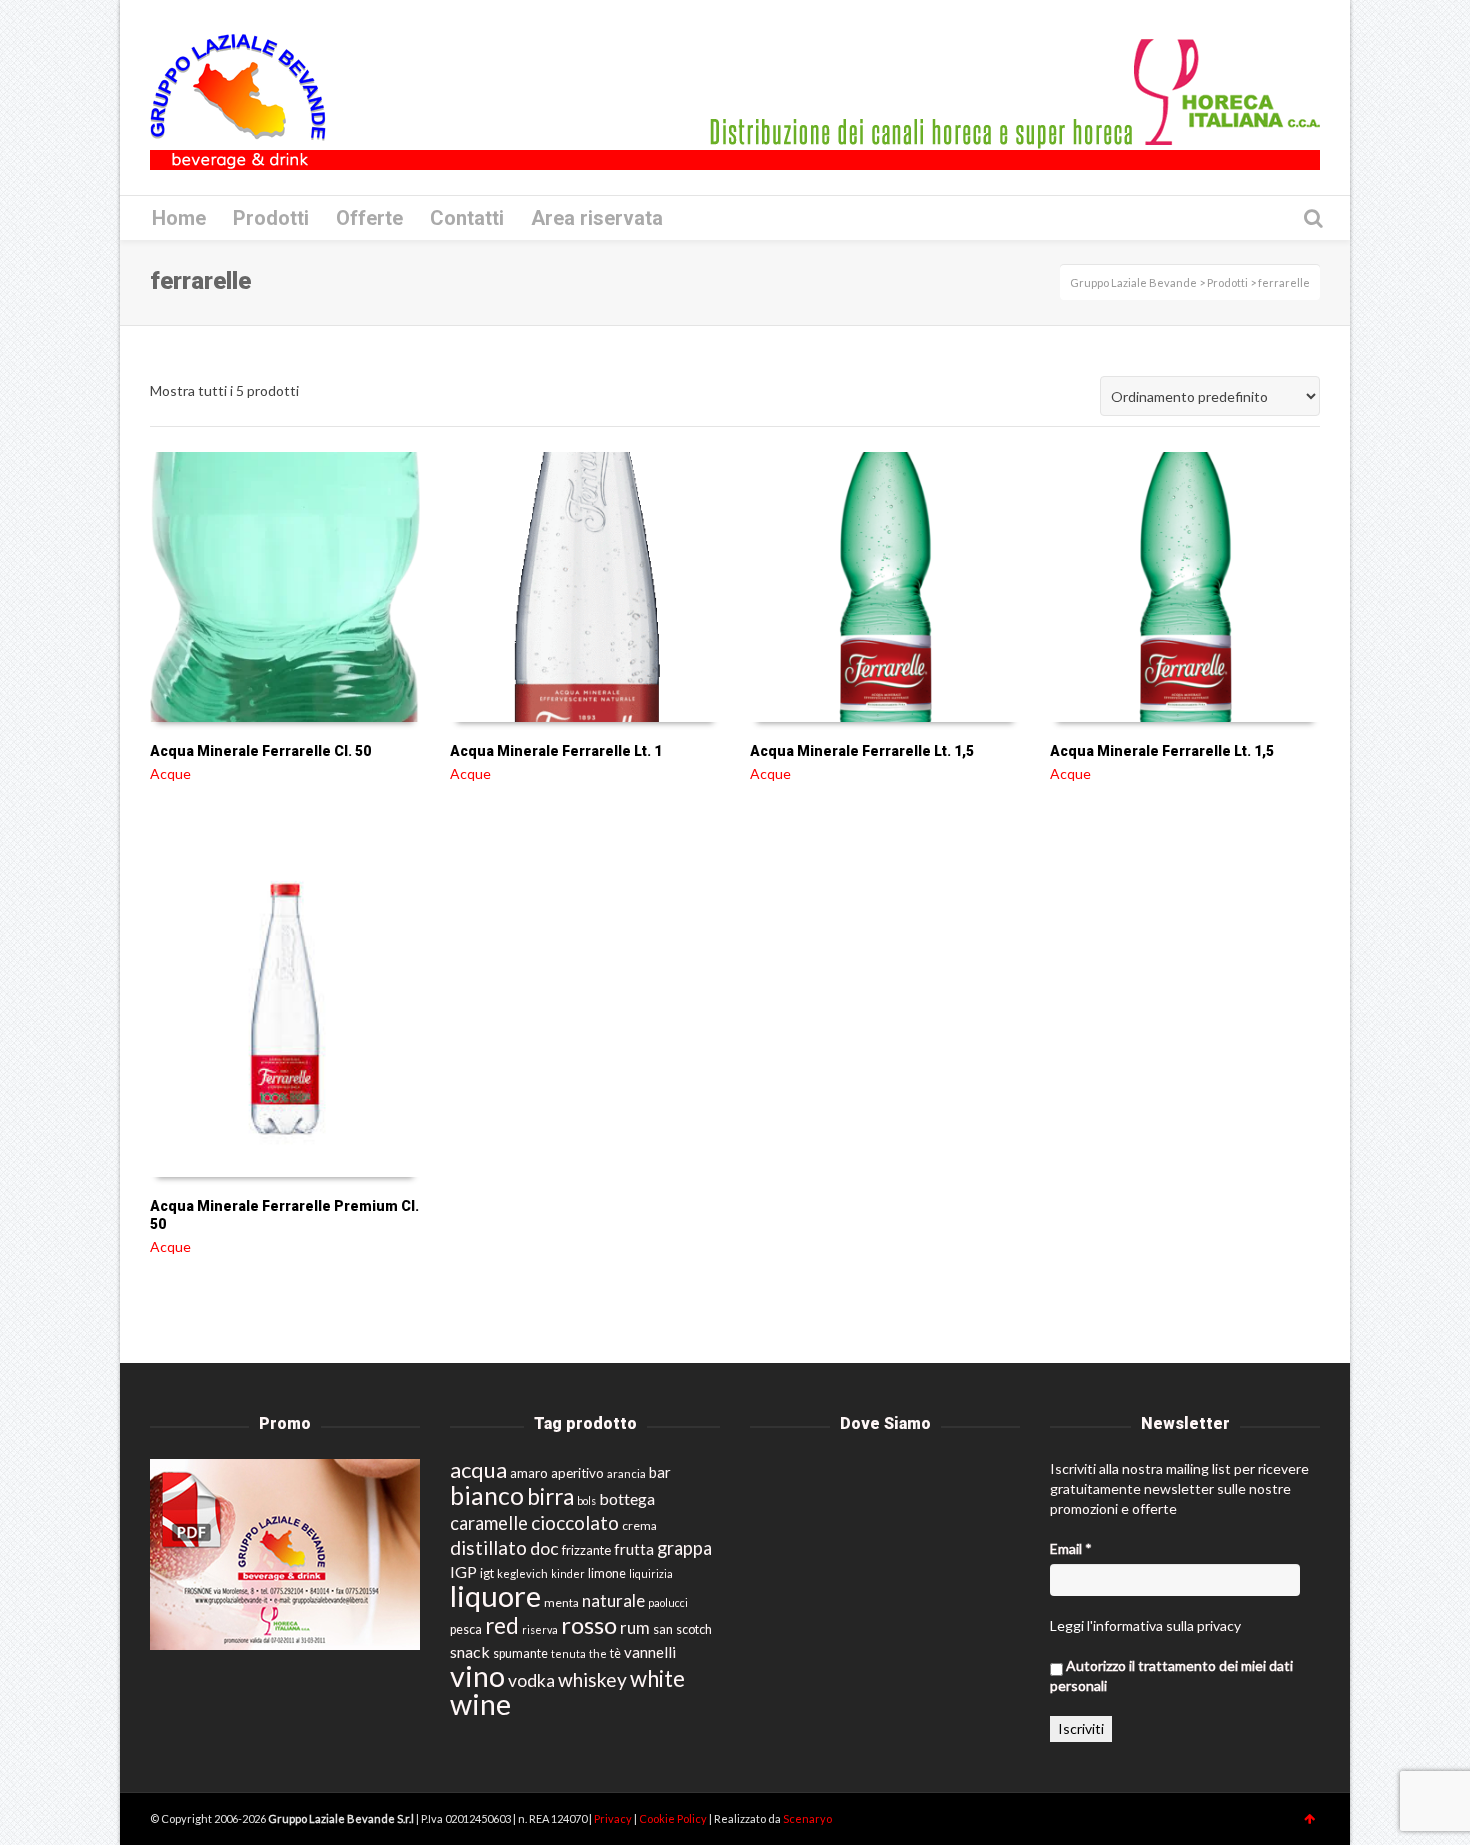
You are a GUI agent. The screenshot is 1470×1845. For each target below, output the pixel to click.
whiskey (592, 1679)
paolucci (668, 1602)
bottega (627, 1498)
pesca (466, 1629)
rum (635, 1627)
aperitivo (577, 1473)
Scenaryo (807, 1818)
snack (470, 1651)
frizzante (586, 1550)
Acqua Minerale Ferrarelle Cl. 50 (260, 751)
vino (477, 1675)
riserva (540, 1629)
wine (480, 1704)
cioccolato (575, 1522)
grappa (684, 1548)
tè (615, 1653)
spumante (520, 1653)
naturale (613, 1600)
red (502, 1625)
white (657, 1678)
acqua (478, 1469)
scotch (694, 1629)
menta (561, 1602)
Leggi (1067, 1625)
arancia (626, 1473)
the (598, 1653)
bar (660, 1472)
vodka (531, 1680)
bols (586, 1500)
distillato (488, 1547)
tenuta (568, 1653)
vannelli (650, 1652)
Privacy (614, 1818)
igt (487, 1573)
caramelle (489, 1523)
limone (607, 1573)
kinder (568, 1573)
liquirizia (651, 1573)
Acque (170, 773)
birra (550, 1496)
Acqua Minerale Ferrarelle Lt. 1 (556, 751)
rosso (589, 1625)
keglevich (522, 1573)
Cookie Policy (674, 1818)
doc (544, 1548)
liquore (495, 1595)
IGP (463, 1571)
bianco (487, 1495)
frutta (634, 1549)
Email (1071, 1548)
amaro (529, 1473)
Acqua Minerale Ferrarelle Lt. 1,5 (862, 751)
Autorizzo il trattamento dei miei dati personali (1171, 1675)
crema (639, 1525)
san (663, 1629)
